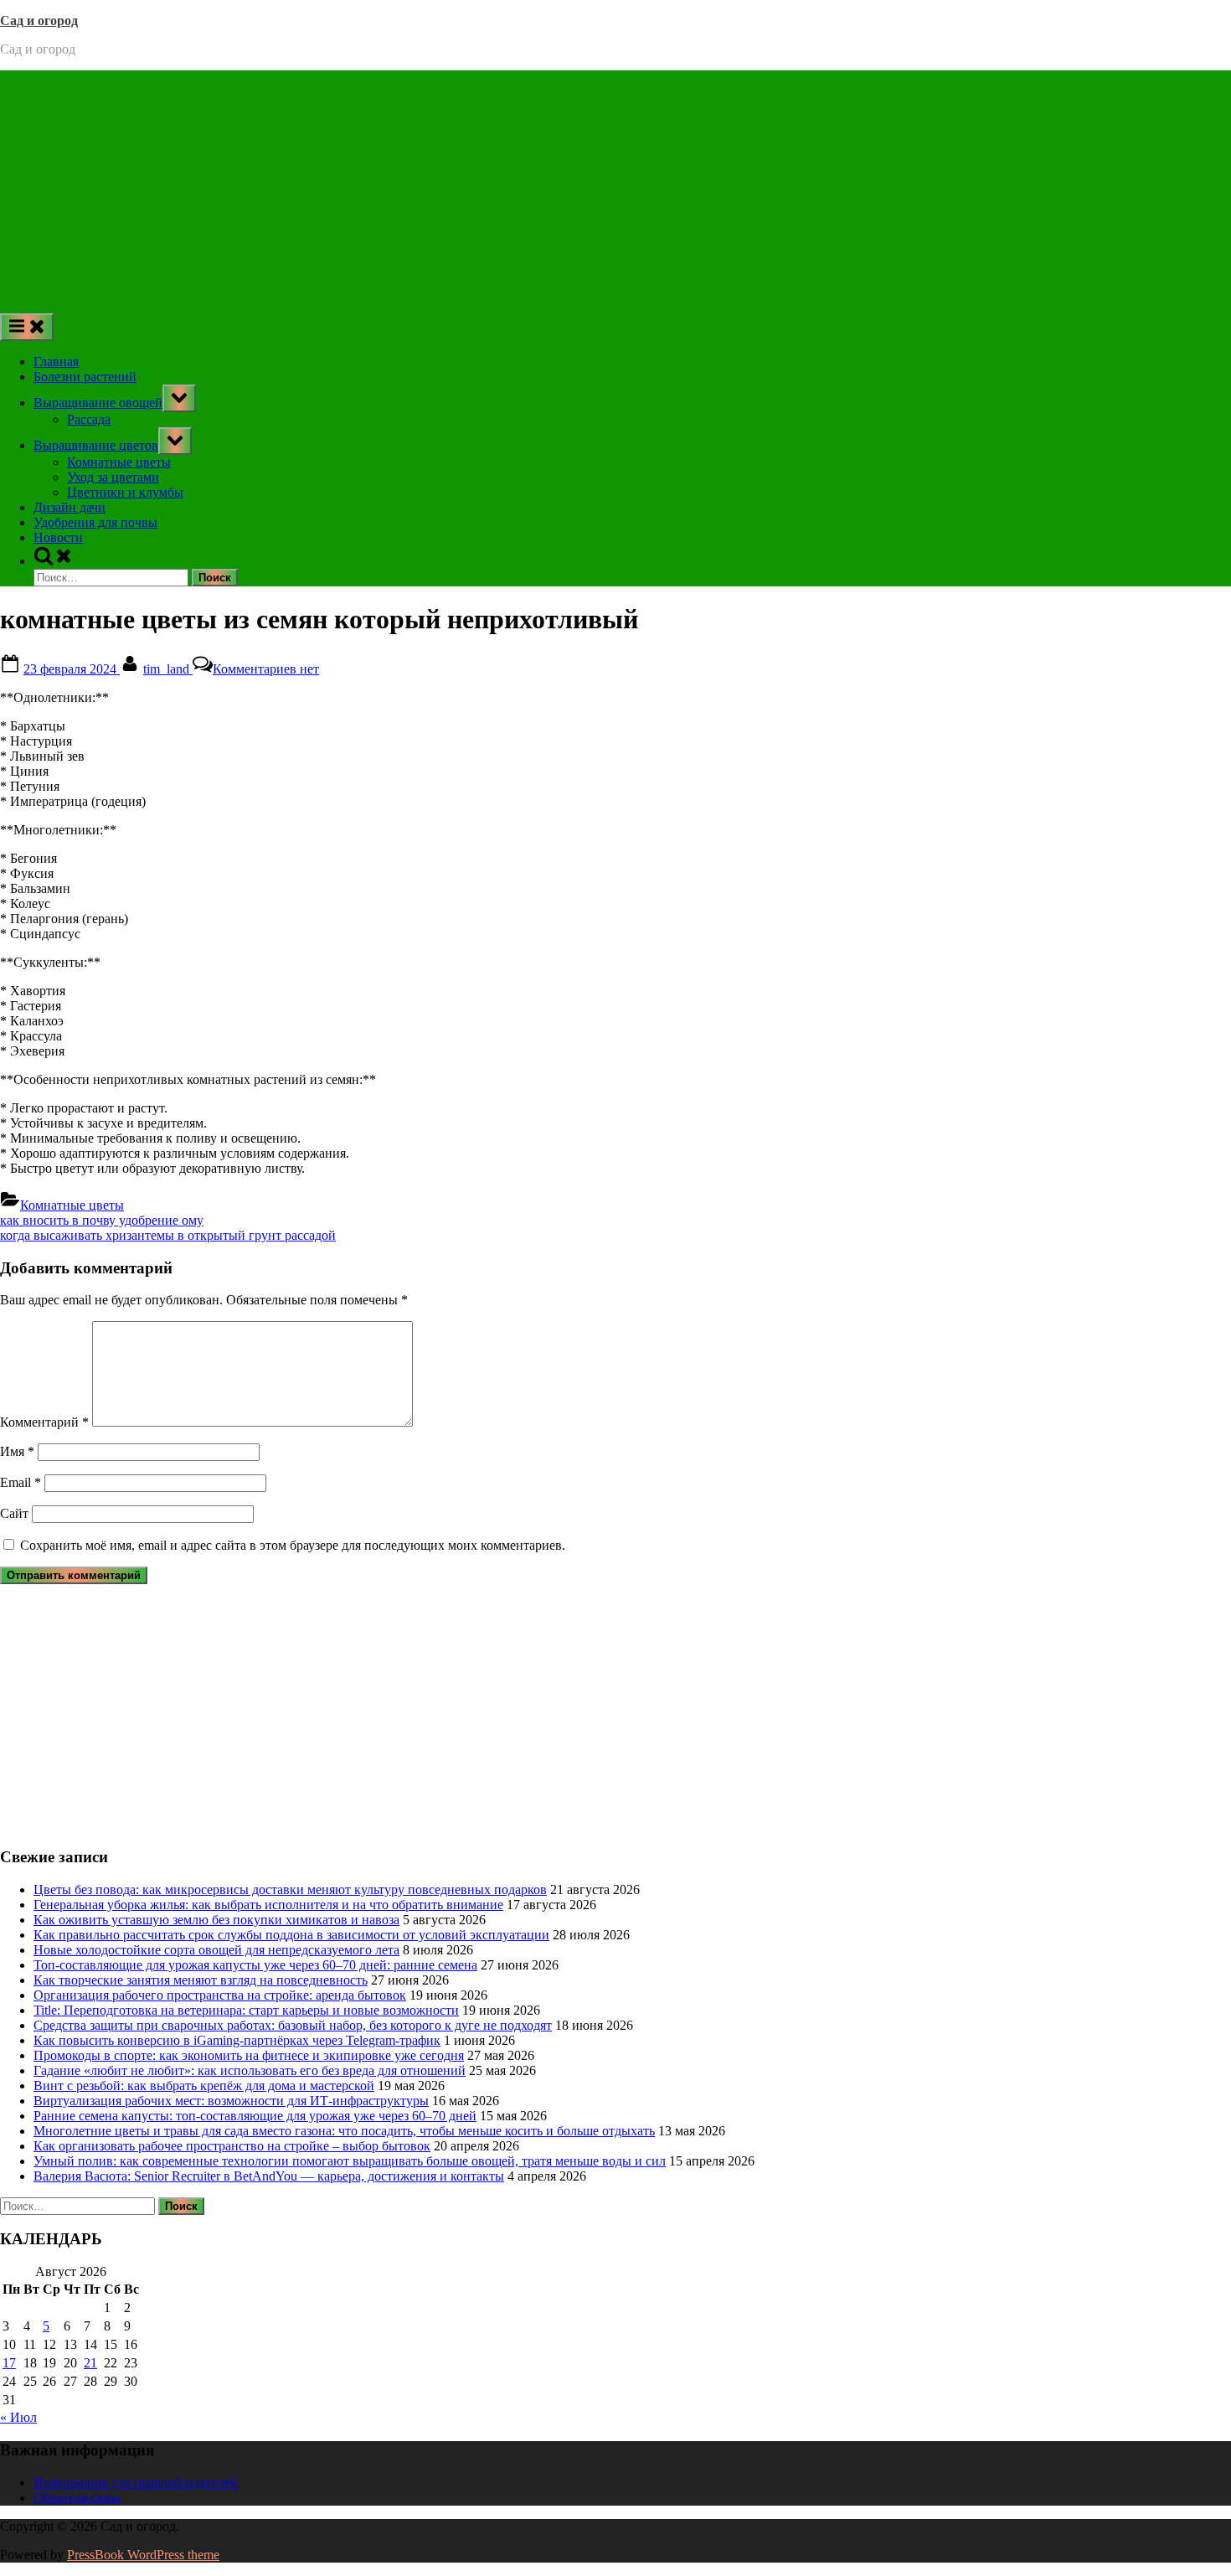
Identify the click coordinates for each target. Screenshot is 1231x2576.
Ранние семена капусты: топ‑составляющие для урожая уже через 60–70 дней (255, 2116)
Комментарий (44, 1422)
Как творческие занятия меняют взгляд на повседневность (201, 1980)
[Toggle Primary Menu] (27, 327)
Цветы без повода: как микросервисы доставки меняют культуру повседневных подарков (290, 1889)
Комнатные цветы (119, 462)
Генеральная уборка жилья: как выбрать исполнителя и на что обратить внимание (268, 1905)
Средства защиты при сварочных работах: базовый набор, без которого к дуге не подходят (293, 2025)
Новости (58, 537)
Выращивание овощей (98, 403)
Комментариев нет (266, 669)
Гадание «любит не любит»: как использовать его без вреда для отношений (250, 2070)
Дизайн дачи (70, 507)
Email (21, 1482)
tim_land (168, 669)
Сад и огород (39, 21)
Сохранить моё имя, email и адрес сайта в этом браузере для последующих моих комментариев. (293, 1545)
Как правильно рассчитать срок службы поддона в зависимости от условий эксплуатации (291, 1935)
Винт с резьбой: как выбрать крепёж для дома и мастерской (204, 2086)
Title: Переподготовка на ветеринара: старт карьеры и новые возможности (246, 2010)
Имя (17, 1451)
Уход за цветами (113, 477)
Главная (56, 361)
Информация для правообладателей (136, 2483)
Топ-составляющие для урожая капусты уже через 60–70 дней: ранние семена (255, 1965)
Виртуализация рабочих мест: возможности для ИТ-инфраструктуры (231, 2101)
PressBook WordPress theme (143, 2555)
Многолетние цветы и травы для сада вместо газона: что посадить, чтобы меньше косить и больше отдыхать (344, 2131)
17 (9, 2363)
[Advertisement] (615, 188)
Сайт (14, 1513)
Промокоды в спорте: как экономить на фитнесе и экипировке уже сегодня (249, 2055)
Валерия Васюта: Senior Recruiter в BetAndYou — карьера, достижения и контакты (269, 2176)
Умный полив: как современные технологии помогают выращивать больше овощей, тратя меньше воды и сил (350, 2161)
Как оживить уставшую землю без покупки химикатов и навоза (216, 1920)
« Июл (18, 2417)
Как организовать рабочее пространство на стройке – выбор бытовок (232, 2146)
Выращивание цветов (96, 445)
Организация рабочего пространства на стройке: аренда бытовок (220, 1995)
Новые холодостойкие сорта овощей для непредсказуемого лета (216, 1950)
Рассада (89, 419)
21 (90, 2363)
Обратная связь (77, 2498)
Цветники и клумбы (125, 492)
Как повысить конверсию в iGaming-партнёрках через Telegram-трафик (237, 2040)
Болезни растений (85, 377)
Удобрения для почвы (95, 522)
